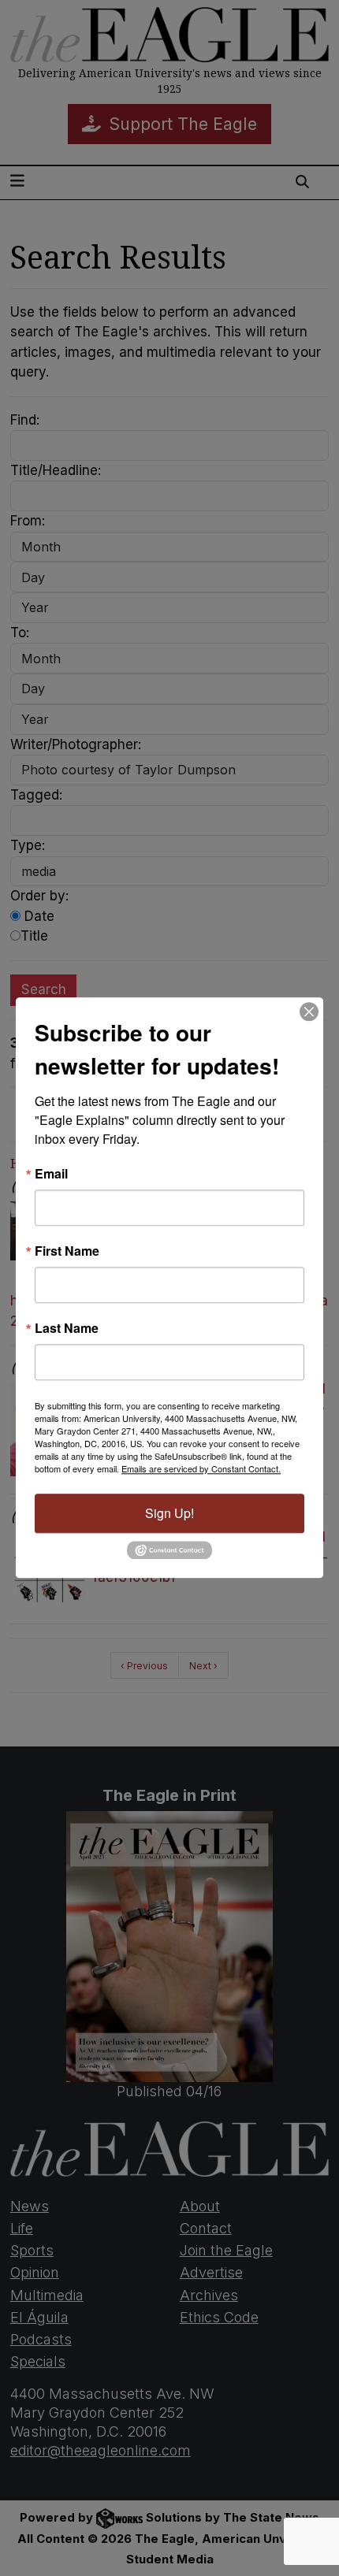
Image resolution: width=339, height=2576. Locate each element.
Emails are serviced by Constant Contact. (201, 1468)
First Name (67, 1251)
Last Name (67, 1328)
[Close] (309, 1011)
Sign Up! (169, 1513)
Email (51, 1174)
